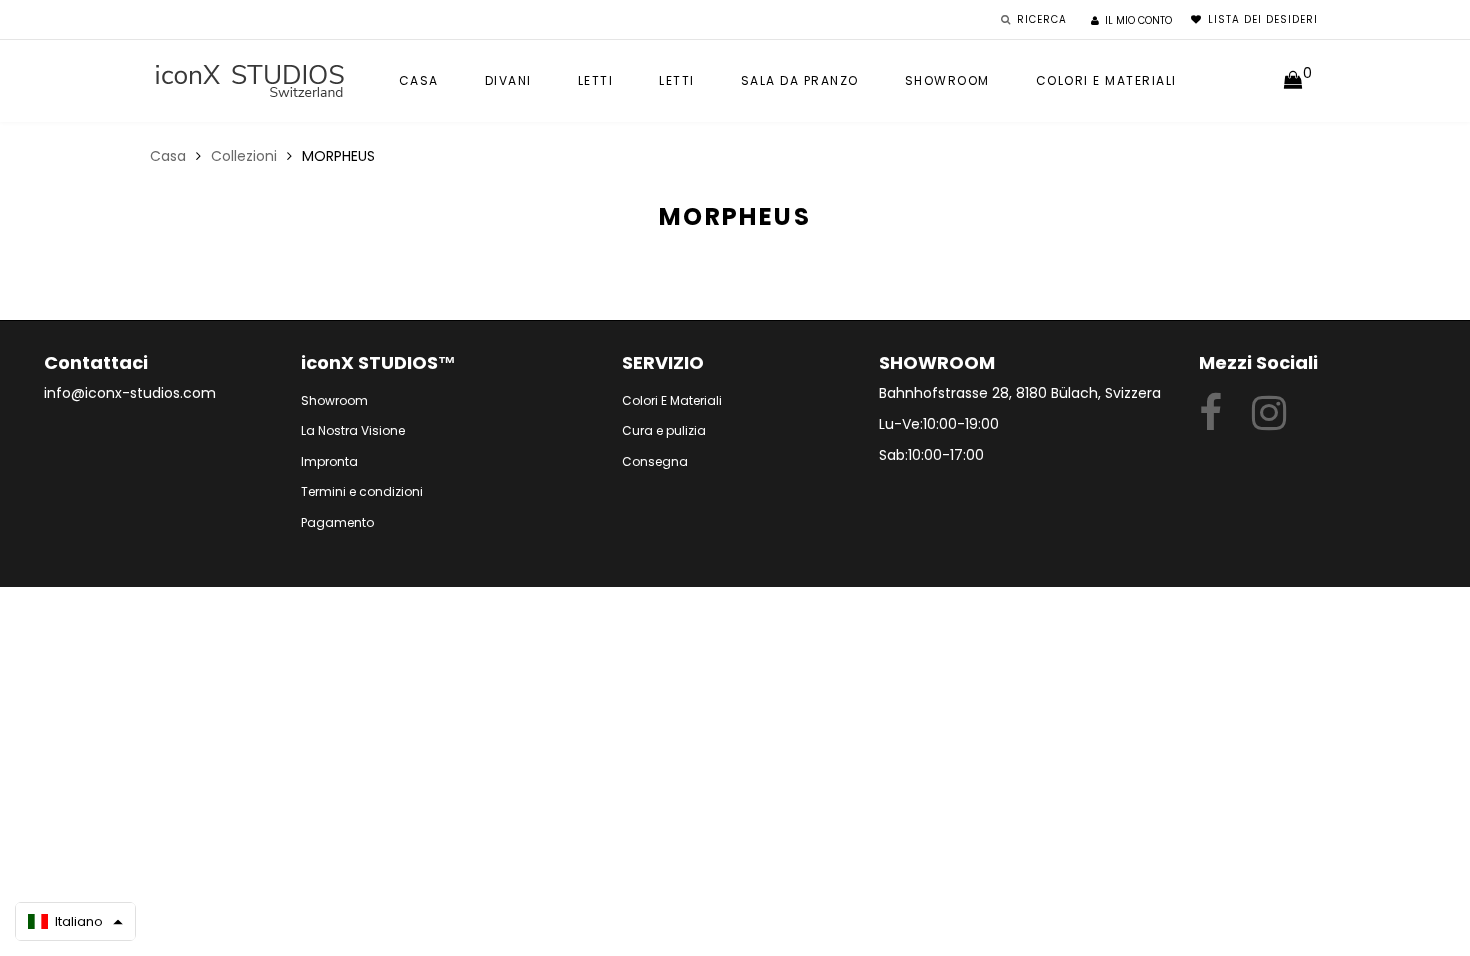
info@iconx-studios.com (130, 393)
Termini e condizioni (362, 491)
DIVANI (508, 80)
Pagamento (337, 522)
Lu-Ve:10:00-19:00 (939, 424)
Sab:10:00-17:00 (931, 455)
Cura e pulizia (664, 430)
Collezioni (244, 156)
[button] (75, 921)
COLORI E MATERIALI (1106, 80)
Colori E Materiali (672, 400)
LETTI (677, 80)
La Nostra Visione (353, 430)
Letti (596, 80)
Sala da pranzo (800, 80)
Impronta (329, 461)
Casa (419, 80)
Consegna (655, 461)
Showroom (947, 80)
